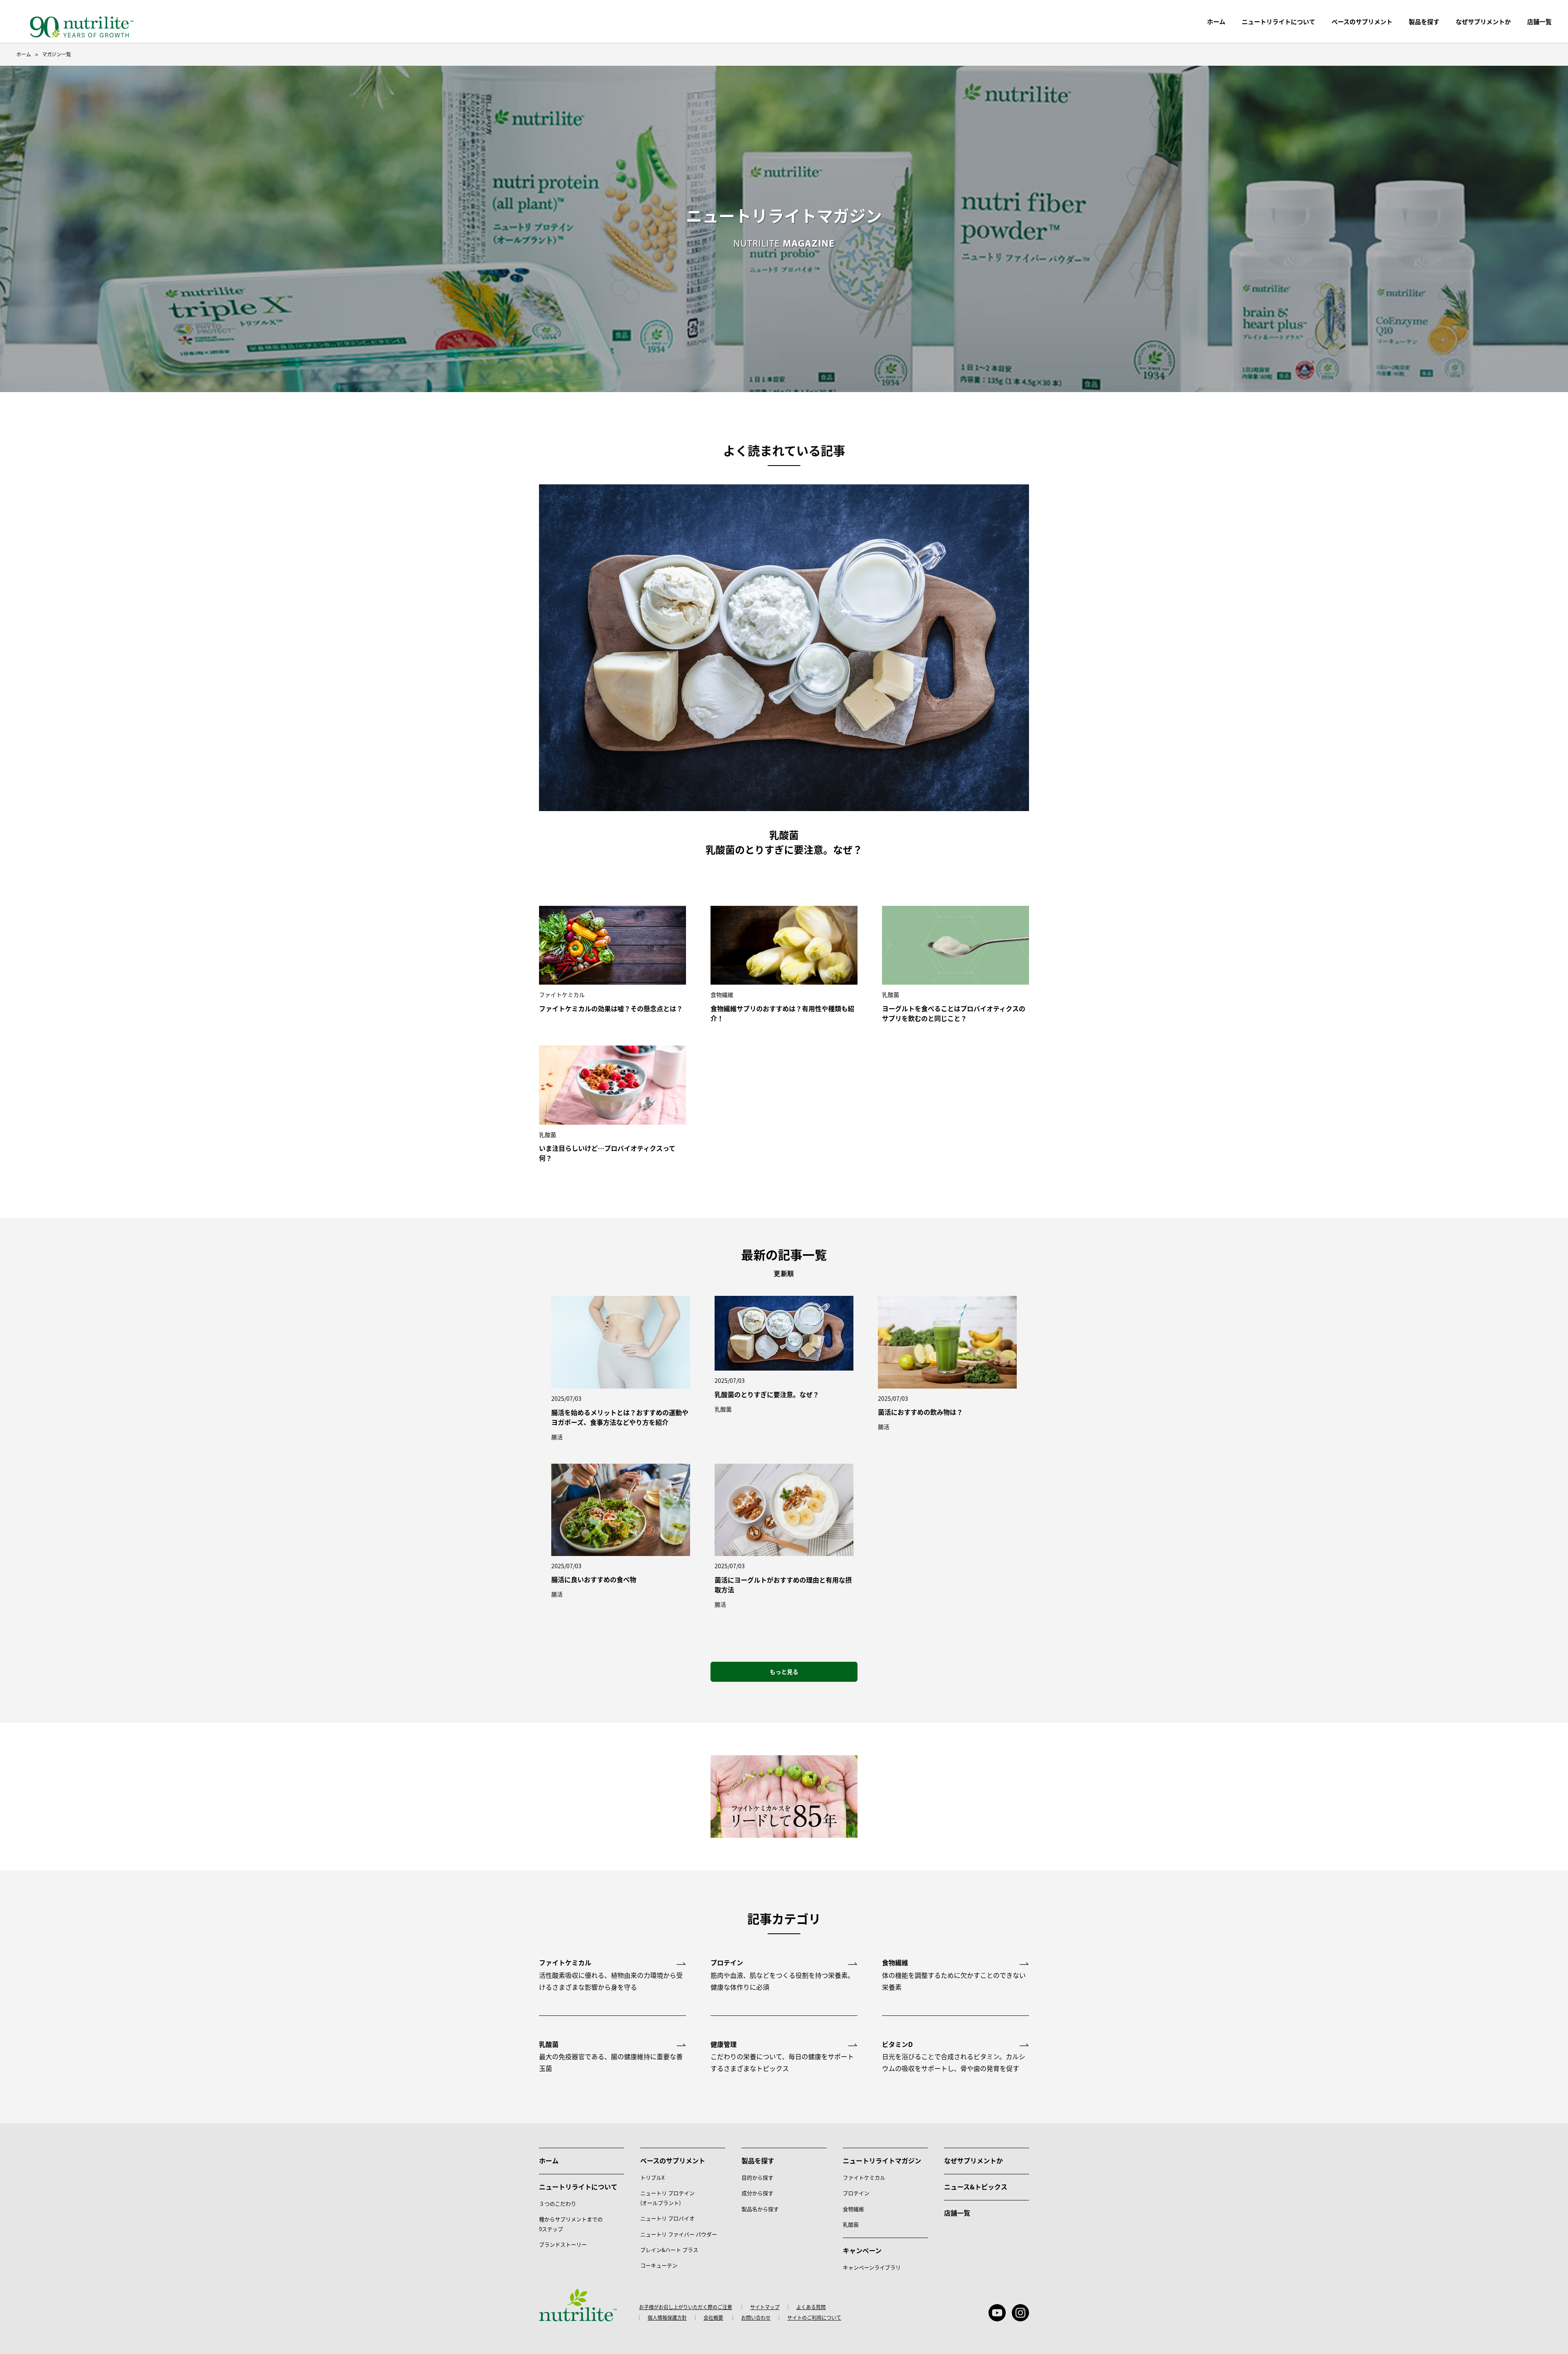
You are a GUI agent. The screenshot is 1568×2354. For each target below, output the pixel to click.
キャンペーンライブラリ (872, 2267)
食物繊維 (853, 2209)
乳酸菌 (851, 2224)
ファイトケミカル (864, 2177)
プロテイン (856, 2193)
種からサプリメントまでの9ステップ (571, 2224)
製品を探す (1424, 21)
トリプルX (652, 2177)
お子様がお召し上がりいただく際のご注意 (686, 2307)
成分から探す (757, 2193)
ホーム (1216, 21)
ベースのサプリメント (1362, 21)
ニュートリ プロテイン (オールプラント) (667, 2198)
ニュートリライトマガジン (882, 2160)
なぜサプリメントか (973, 2160)
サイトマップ (765, 2307)
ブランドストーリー (563, 2244)
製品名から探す (760, 2209)
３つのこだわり (558, 2204)
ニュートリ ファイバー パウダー (679, 2234)
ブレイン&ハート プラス (669, 2250)
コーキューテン (659, 2265)
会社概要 (713, 2318)
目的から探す (757, 2177)
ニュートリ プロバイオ (667, 2218)
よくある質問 (811, 2307)
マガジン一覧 (57, 54)
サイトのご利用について (814, 2318)
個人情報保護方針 (667, 2318)
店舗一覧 (957, 2213)
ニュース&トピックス (976, 2187)
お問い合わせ (756, 2318)
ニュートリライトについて (1278, 21)
